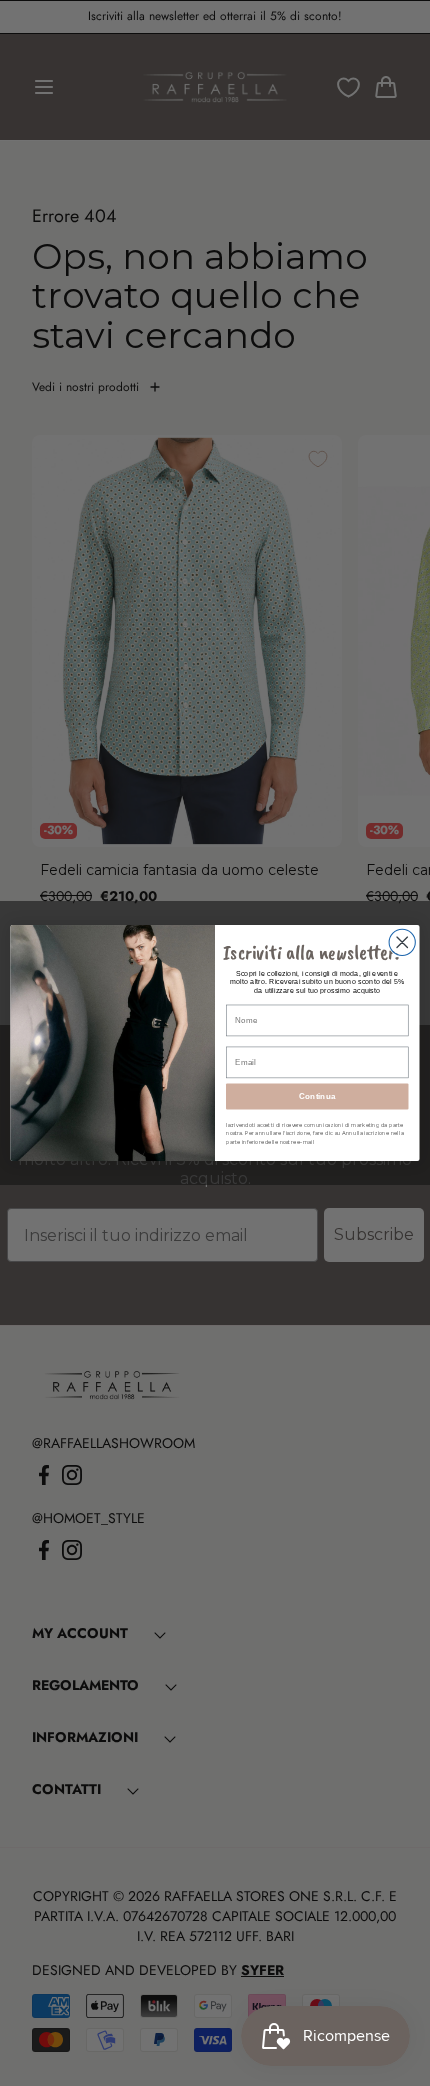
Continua (317, 1096)
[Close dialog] (402, 942)
